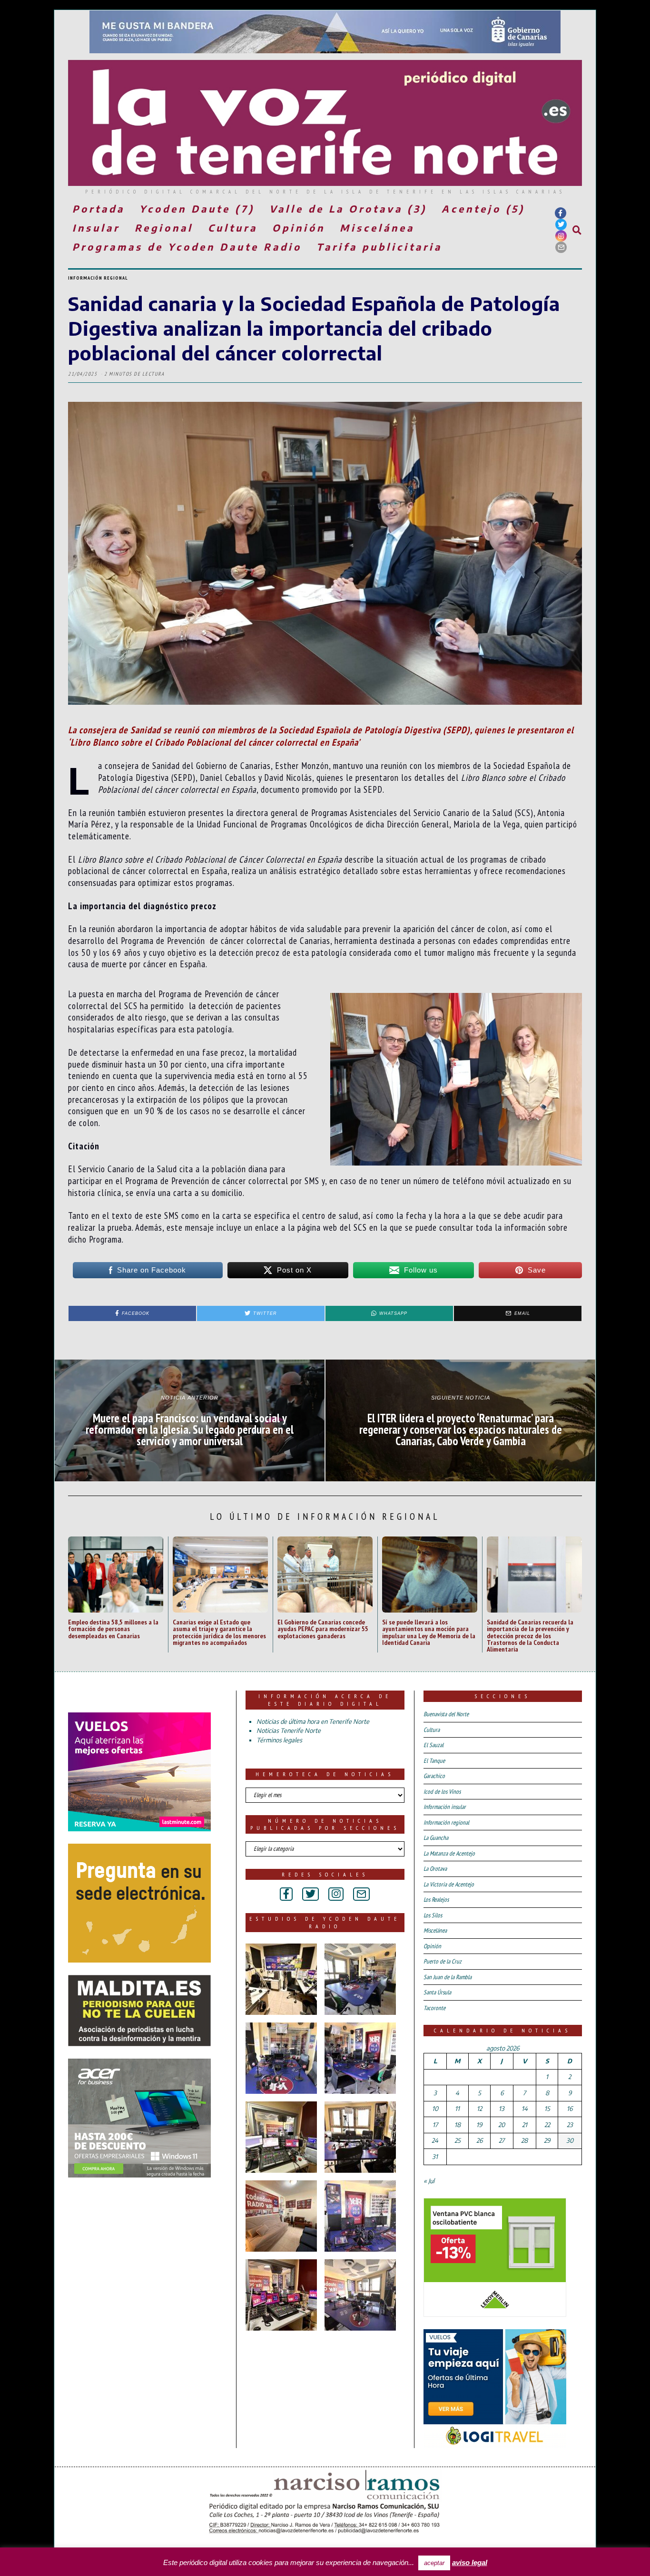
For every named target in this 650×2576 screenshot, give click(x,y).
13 (502, 2109)
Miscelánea (377, 228)
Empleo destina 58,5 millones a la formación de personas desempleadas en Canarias (113, 1629)
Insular (96, 228)
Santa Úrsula (437, 1992)
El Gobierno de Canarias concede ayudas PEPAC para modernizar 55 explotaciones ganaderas (323, 1629)
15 (547, 2109)
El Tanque (434, 1761)
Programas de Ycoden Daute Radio (187, 247)
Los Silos (433, 1915)
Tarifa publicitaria (379, 247)
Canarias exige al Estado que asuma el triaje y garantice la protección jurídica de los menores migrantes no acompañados (219, 1632)
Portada (98, 209)
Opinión (299, 228)
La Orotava (435, 1869)
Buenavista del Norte (446, 1714)
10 (435, 2109)
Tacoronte (434, 2008)
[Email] (561, 247)
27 (502, 2140)
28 (524, 2140)
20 (502, 2125)
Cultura (233, 228)
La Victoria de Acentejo (449, 1884)
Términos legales (279, 1740)
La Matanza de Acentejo (449, 1853)
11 (457, 2109)
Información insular (445, 1807)
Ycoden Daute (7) (197, 209)
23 (570, 2125)
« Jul (429, 2181)
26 (479, 2140)
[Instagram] (561, 236)
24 (435, 2140)
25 (458, 2140)
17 (435, 2125)
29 (547, 2140)
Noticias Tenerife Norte (289, 1730)
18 (458, 2125)
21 (525, 2125)
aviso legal (470, 2562)
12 (479, 2109)
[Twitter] (561, 224)
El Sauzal (433, 1745)
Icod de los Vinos (442, 1792)
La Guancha (436, 1838)
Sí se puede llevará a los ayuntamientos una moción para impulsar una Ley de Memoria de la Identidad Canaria (429, 1632)
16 (570, 2109)
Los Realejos (436, 1900)
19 (479, 2125)
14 (525, 2109)
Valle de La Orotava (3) (348, 209)
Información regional (98, 278)
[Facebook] (561, 213)
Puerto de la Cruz (443, 1961)
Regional (164, 228)
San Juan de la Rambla (448, 1977)
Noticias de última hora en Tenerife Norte (313, 1721)
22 (547, 2125)
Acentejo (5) (483, 209)
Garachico (434, 1776)
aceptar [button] (434, 2563)
